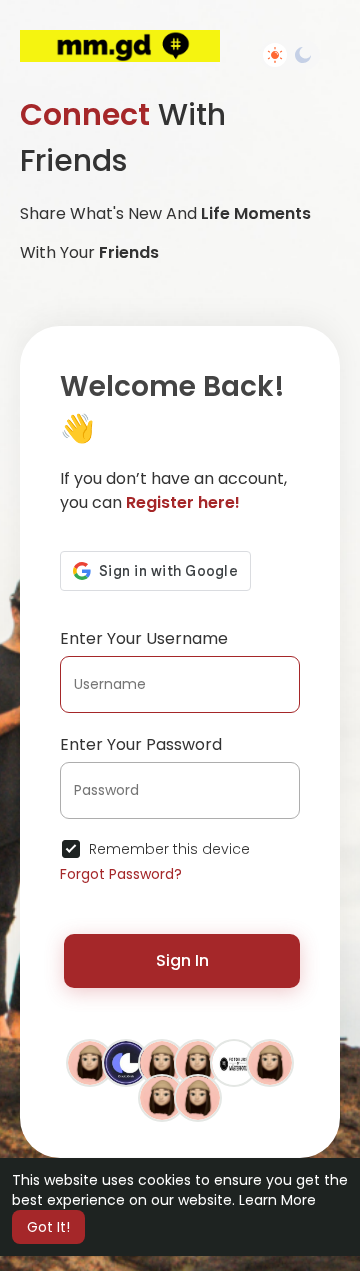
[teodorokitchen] (162, 1097)
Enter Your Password (141, 744)
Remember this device (169, 849)
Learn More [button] (277, 1200)
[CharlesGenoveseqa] (270, 1062)
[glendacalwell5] (198, 1062)
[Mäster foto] (234, 1062)
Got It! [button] (48, 1227)
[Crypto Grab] (126, 1062)
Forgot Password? (121, 874)
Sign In (182, 960)
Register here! (183, 502)
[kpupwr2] (198, 1097)
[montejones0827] (162, 1062)
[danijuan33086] (90, 1062)
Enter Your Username (144, 638)
